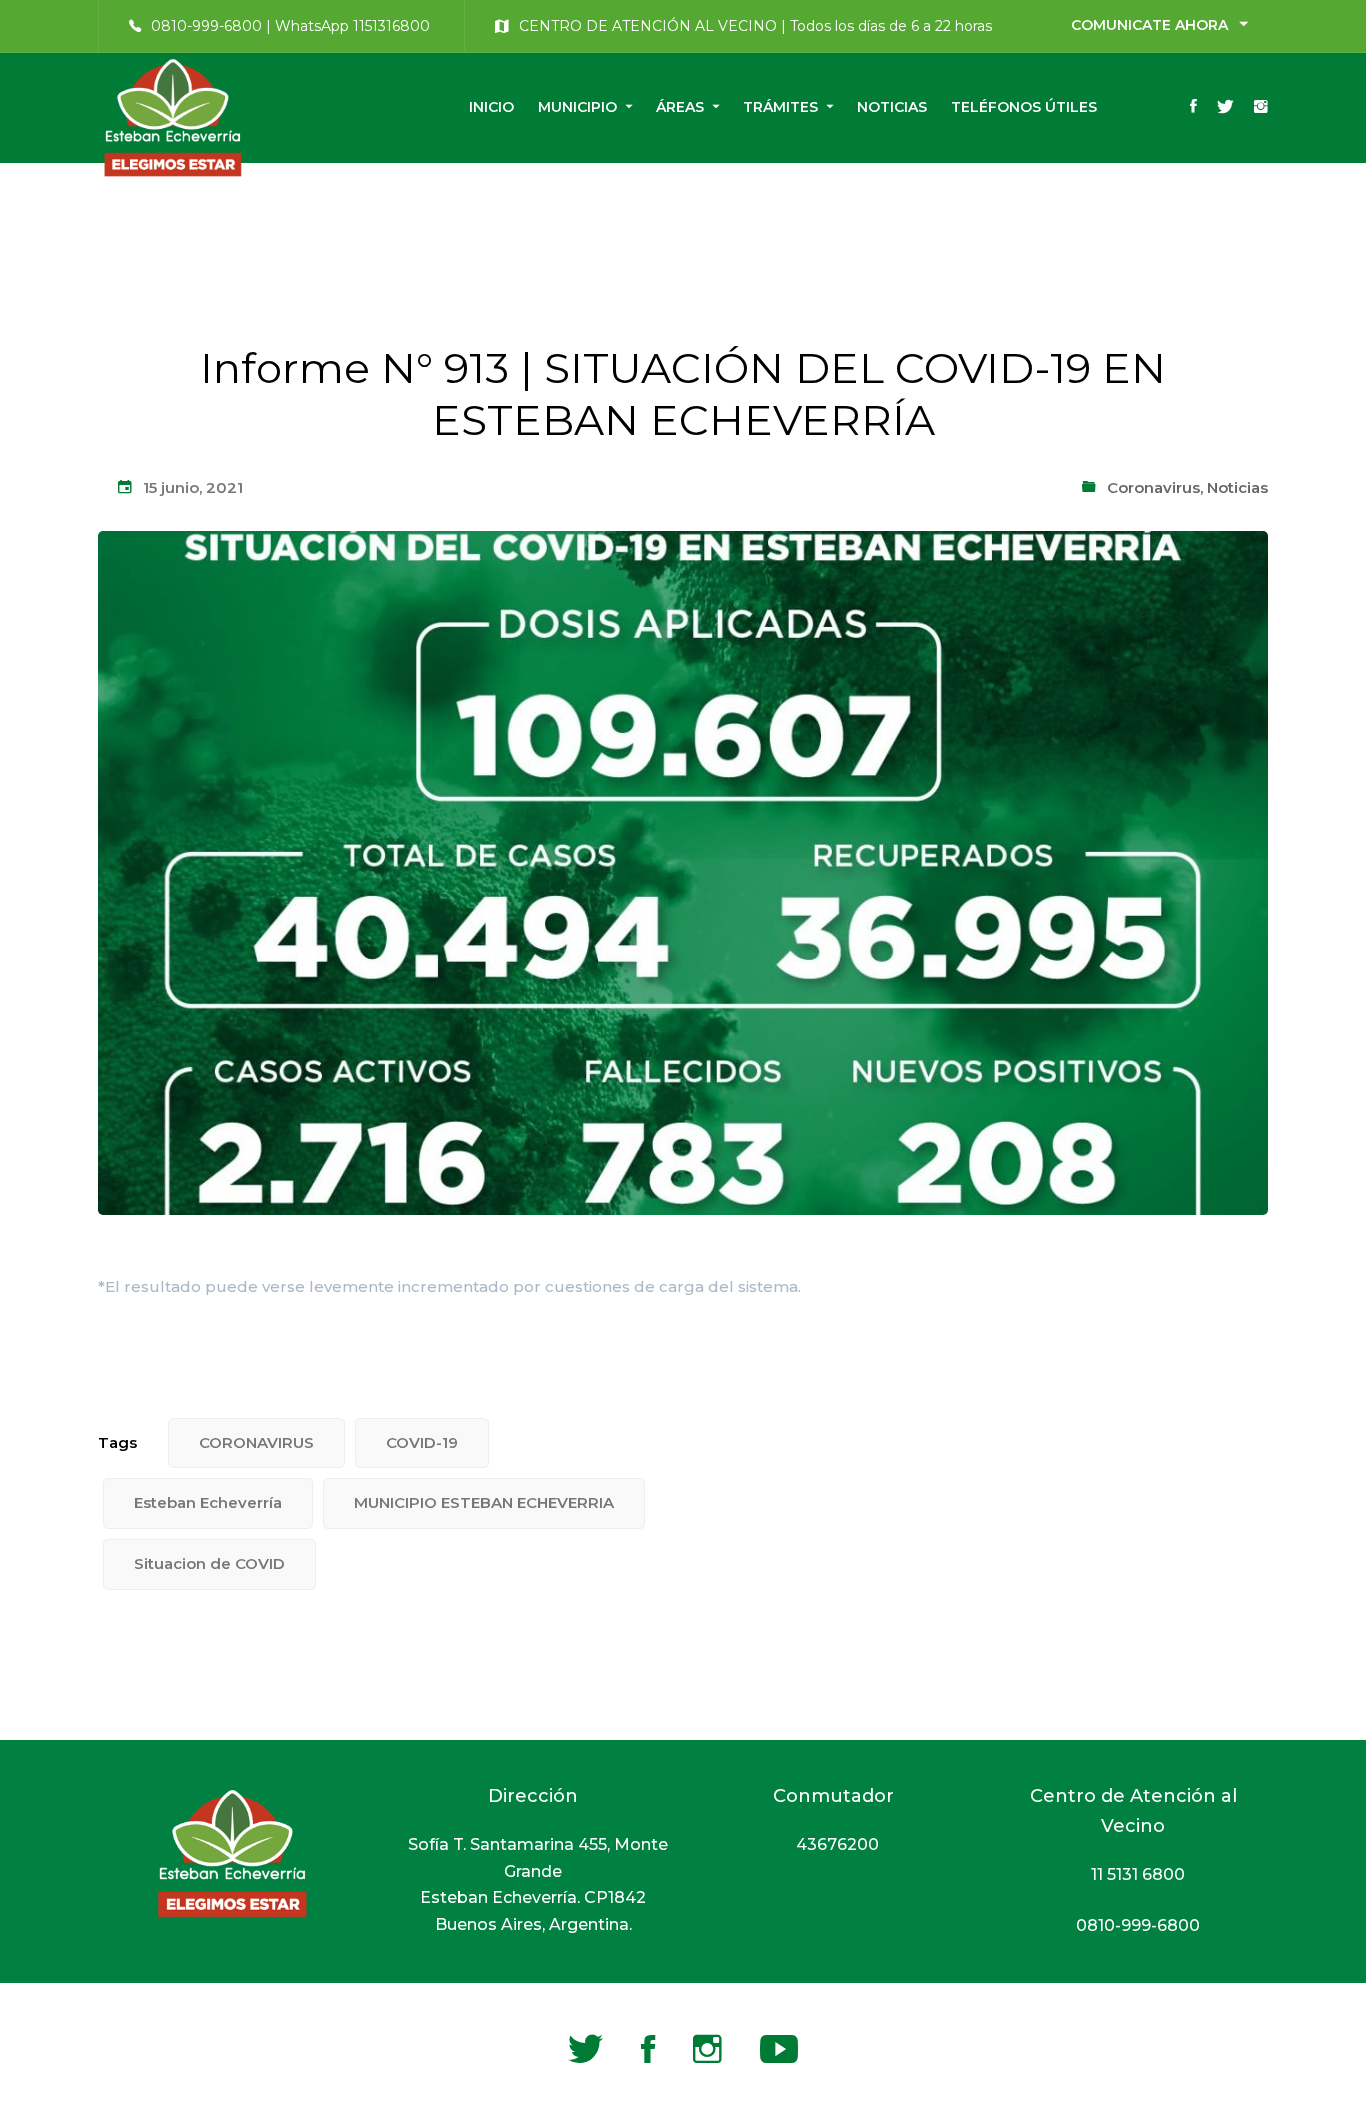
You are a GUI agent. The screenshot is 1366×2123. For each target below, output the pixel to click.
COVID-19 (422, 1442)
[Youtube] (779, 2049)
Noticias (1237, 487)
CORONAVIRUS (256, 1442)
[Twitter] (1225, 108)
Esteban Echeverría (208, 1502)
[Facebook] (1193, 108)
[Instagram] (1261, 108)
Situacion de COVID (209, 1563)
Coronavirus (1153, 487)
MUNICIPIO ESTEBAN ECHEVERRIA (484, 1502)
